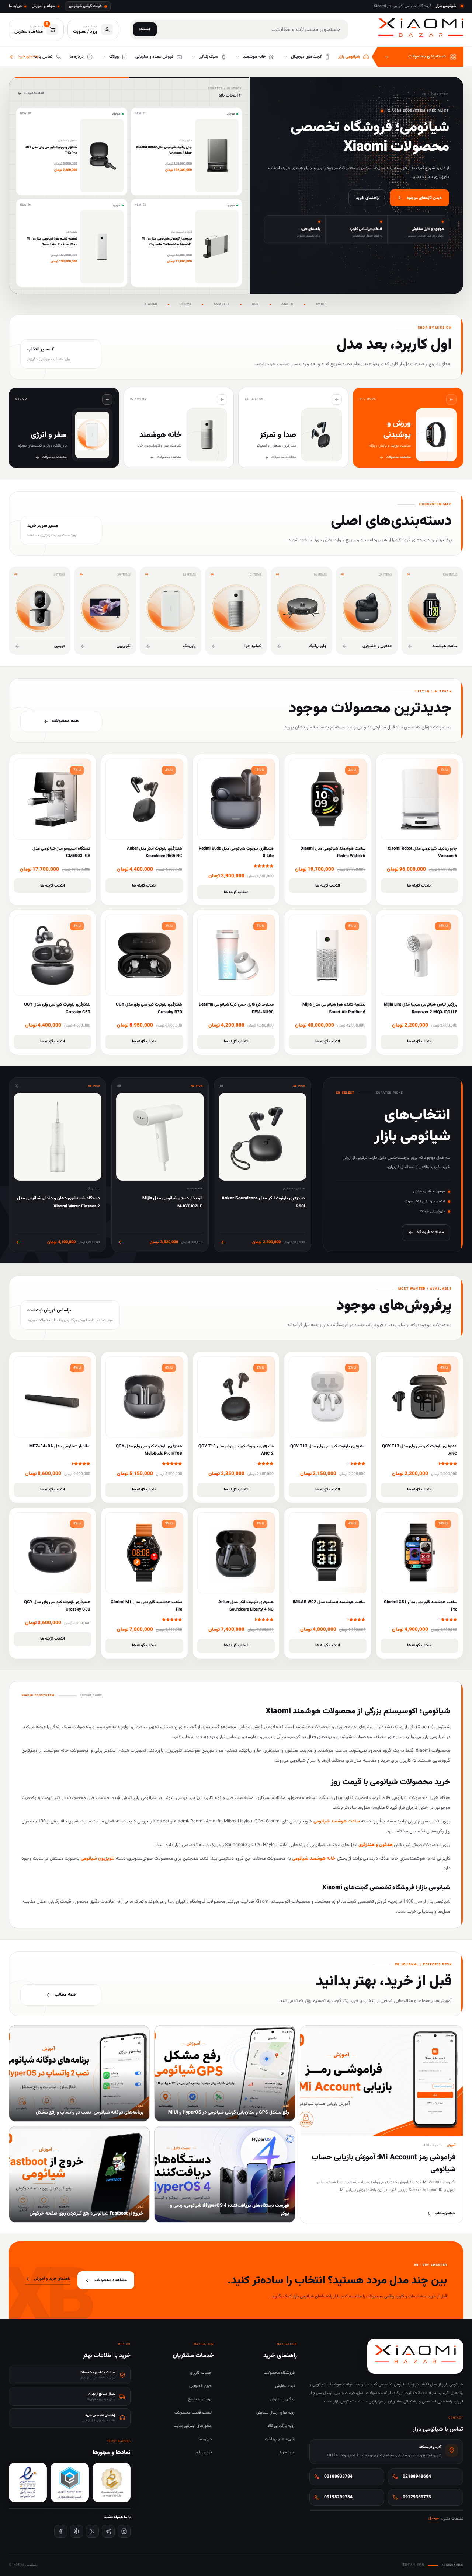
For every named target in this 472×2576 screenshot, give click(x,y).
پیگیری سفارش (282, 2400)
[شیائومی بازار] (421, 28)
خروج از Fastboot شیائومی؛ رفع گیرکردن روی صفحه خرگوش (86, 2213)
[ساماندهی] (112, 2482)
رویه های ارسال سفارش (275, 2413)
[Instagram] (124, 2531)
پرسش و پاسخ (200, 2400)
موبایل (434, 2519)
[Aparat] (77, 2531)
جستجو (145, 29)
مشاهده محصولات (111, 2280)
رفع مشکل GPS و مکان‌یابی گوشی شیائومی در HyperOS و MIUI (229, 2112)
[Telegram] (108, 2531)
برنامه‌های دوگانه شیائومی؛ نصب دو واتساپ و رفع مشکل (90, 2112)
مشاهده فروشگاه (430, 1232)
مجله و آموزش (43, 6)
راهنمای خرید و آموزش (52, 2279)
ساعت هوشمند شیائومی (337, 1821)
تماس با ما (203, 2453)
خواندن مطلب (445, 2213)
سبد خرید (287, 2453)
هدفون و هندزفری (376, 1845)
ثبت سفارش (285, 2386)
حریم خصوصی (200, 2386)
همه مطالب (65, 1995)
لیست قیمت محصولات (193, 2413)
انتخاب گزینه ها (419, 886)
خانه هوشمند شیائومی (314, 1859)
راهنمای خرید (367, 198)
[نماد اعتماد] (28, 2482)
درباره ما (15, 6)
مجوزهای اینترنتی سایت (193, 2426)
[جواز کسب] (70, 2482)
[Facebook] (61, 2531)
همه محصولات (34, 93)
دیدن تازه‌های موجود (424, 198)
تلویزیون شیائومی (98, 1859)
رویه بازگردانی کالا (281, 2426)
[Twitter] (92, 2531)
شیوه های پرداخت (280, 2439)
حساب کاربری (201, 2373)
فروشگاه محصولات (279, 2373)
